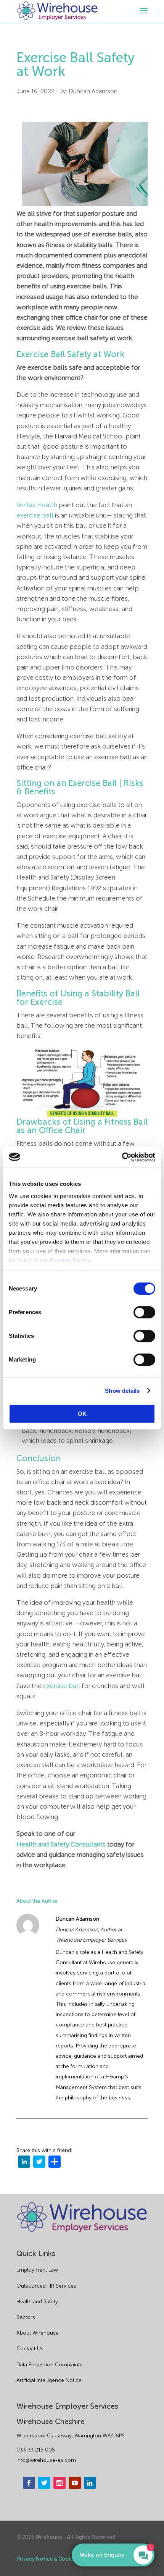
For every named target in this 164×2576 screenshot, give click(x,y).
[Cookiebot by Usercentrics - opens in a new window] (122, 1157)
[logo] (57, 11)
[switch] (144, 1312)
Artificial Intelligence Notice (49, 2380)
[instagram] (59, 2483)
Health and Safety (37, 2302)
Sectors (26, 2317)
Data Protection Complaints (49, 2365)
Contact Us (30, 2349)
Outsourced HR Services (46, 2286)
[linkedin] (24, 2163)
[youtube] (75, 2483)
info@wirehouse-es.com (46, 2460)
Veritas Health (37, 505)
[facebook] (29, 2483)
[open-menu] (143, 11)
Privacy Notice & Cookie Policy (54, 2559)
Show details (122, 1391)
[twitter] (39, 2163)
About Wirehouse (38, 2333)
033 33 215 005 (36, 2450)
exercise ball (35, 515)
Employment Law (37, 2270)
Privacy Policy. (71, 1260)
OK (82, 1414)
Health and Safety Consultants (61, 1844)
